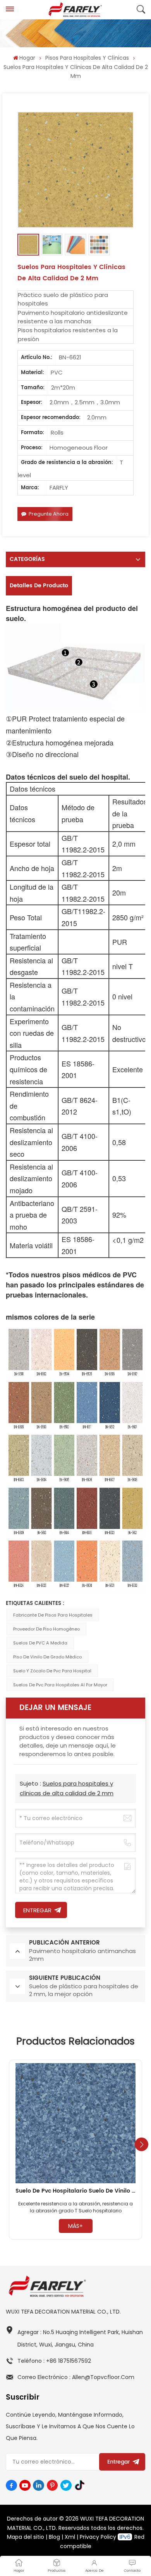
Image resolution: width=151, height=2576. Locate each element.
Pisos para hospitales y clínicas (87, 58)
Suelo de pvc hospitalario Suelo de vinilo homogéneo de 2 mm (75, 2191)
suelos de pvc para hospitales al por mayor (60, 1685)
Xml (70, 2537)
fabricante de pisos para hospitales (53, 1615)
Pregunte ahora (49, 514)
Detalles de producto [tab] (39, 586)
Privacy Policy (98, 2537)
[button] (142, 2144)
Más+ (75, 2226)
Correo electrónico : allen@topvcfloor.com (76, 2377)
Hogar (27, 58)
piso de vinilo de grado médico (47, 1657)
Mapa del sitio (26, 2537)
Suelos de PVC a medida (40, 1643)
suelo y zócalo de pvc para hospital (52, 1671)
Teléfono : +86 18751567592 (54, 2361)
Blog (54, 2537)
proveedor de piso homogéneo (46, 1629)
